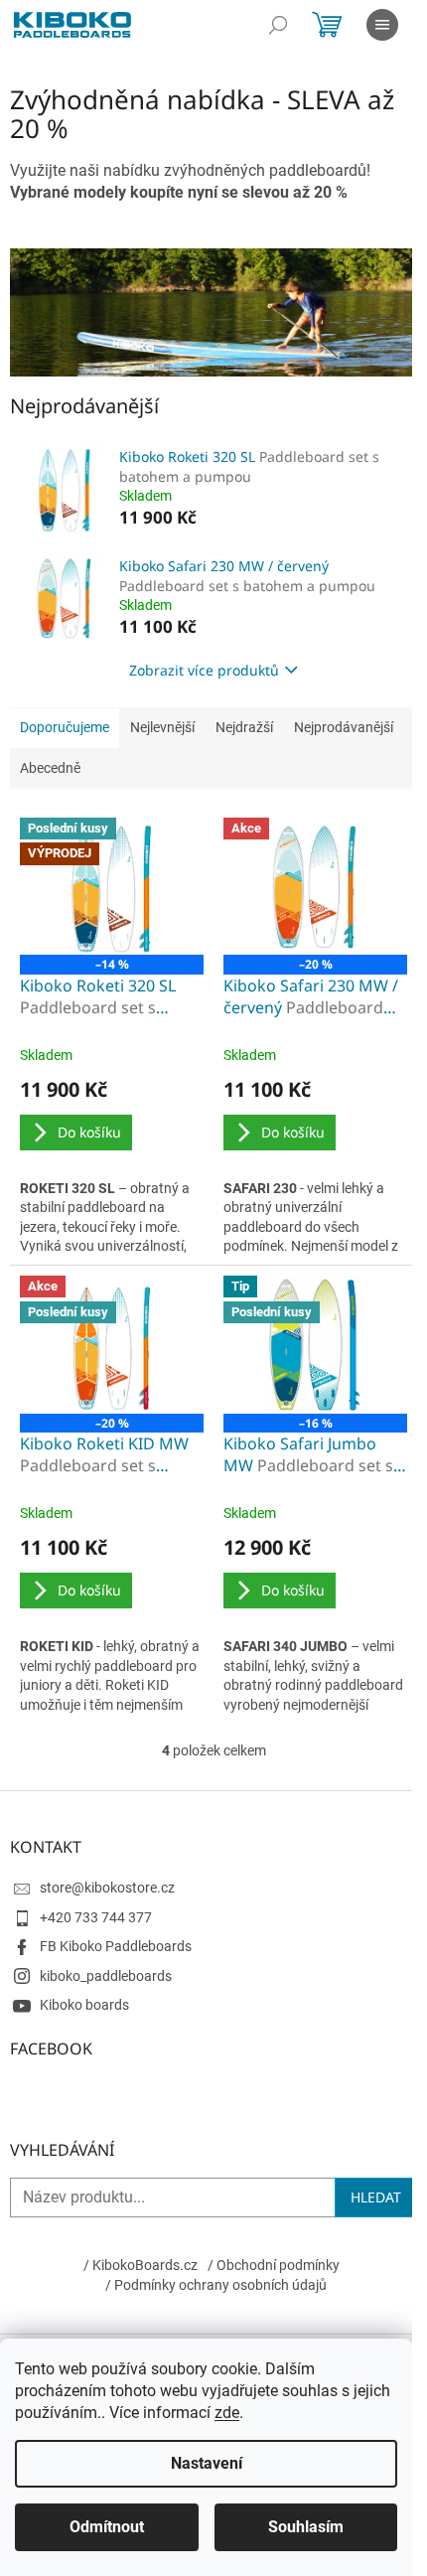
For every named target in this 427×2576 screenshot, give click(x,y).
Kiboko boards (84, 2005)
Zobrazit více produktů (204, 670)
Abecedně (50, 768)
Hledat (376, 2197)
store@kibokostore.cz (107, 1888)
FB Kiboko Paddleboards (116, 1946)
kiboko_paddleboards (106, 1976)
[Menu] (382, 25)
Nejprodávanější (344, 727)
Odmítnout (107, 2527)
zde (227, 2413)
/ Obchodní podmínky (274, 2265)
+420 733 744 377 (96, 1917)
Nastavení (207, 2463)
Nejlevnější (162, 727)
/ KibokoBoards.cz (141, 2265)
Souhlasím (306, 2527)
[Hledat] (278, 25)
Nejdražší (244, 727)
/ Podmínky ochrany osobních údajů (216, 2285)
